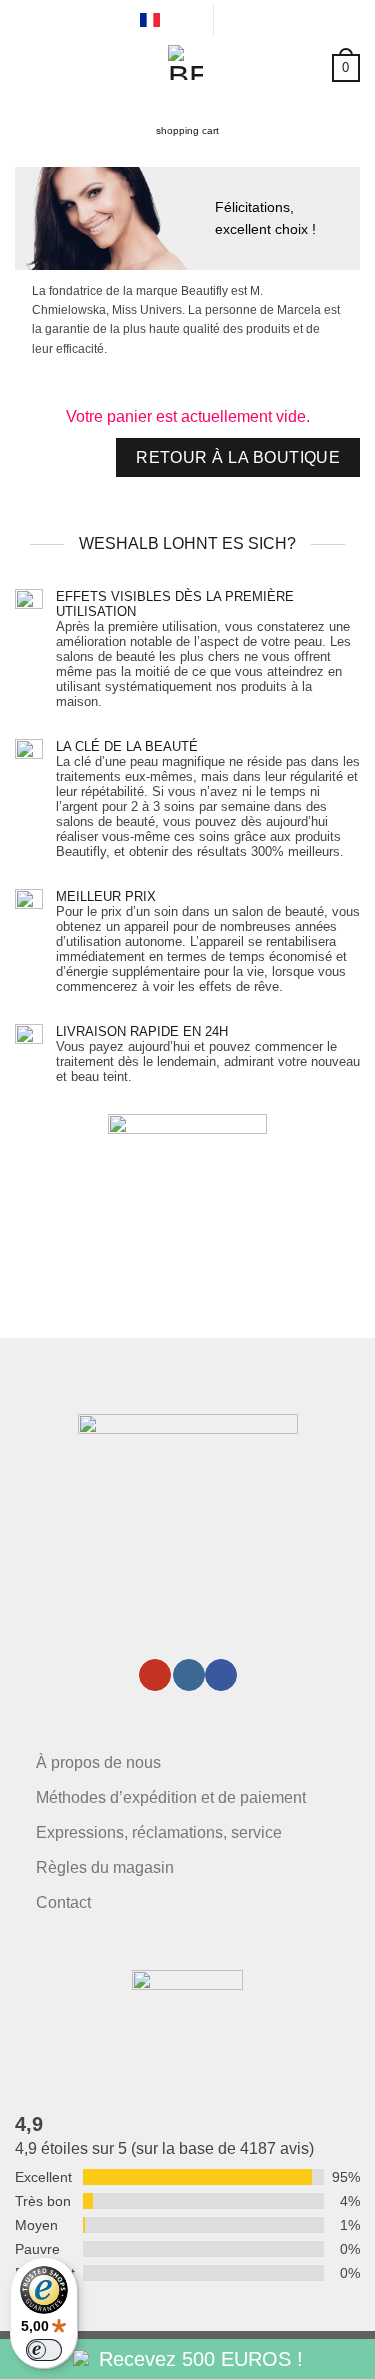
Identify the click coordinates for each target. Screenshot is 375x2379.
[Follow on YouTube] (155, 1675)
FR (173, 19)
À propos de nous (98, 1762)
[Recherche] (233, 19)
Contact (63, 1902)
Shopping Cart (187, 130)
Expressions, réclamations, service (159, 1832)
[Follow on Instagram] (189, 1675)
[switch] (44, 2350)
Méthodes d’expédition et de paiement (171, 1797)
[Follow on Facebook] (221, 1675)
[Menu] (27, 64)
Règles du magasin (105, 1867)
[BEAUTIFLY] (185, 62)
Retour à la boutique (238, 457)
